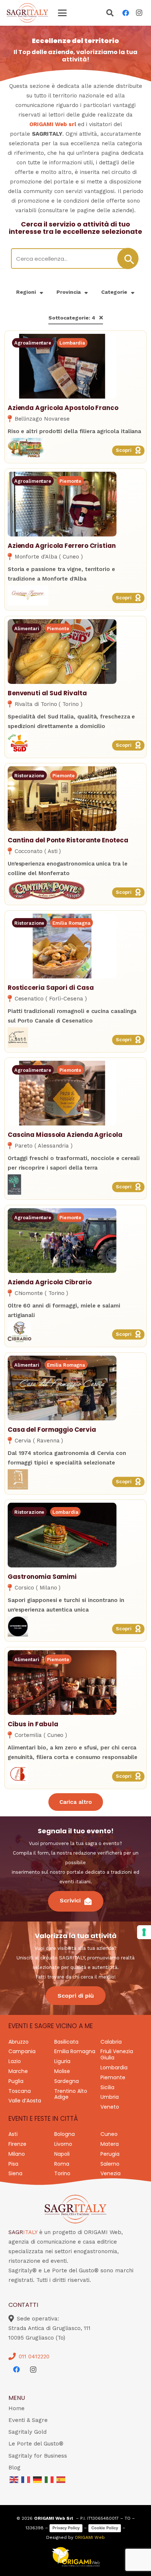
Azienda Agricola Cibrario (50, 1282)
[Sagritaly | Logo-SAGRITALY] (27, 13)
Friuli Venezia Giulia (117, 2054)
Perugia (110, 2154)
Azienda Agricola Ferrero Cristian (62, 546)
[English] (14, 2479)
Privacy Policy (66, 2528)
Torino (62, 2173)
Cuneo (109, 2134)
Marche (18, 2071)
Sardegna (67, 2081)
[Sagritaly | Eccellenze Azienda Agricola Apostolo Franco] (62, 366)
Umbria (110, 2097)
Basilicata (66, 2042)
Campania (22, 2051)
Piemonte (113, 2077)
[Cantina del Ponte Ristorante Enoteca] (75, 890)
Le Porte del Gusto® (36, 2444)
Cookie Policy (105, 2528)
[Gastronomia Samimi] (75, 1626)
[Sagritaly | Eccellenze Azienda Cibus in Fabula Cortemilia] (62, 1683)
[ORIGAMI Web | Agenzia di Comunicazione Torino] (76, 2557)
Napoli (62, 2154)
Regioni (26, 292)
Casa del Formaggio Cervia (52, 1429)
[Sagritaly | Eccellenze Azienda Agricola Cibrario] (62, 1241)
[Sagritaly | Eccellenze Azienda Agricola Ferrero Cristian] (62, 504)
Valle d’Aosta (25, 2101)
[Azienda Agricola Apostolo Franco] (75, 448)
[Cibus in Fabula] (75, 1774)
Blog (14, 2468)
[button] (62, 13)
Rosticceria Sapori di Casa (51, 987)
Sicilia (107, 2087)
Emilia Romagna (75, 2051)
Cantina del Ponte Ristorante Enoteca (68, 840)
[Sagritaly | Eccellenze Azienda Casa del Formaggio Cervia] (62, 1388)
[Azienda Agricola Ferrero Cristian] (75, 595)
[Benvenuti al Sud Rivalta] (75, 743)
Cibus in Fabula (33, 1724)
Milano (17, 2154)
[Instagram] (139, 13)
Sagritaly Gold (27, 2432)
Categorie (114, 292)
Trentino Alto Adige (71, 2094)
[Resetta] (101, 318)
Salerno (110, 2164)
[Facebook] (126, 13)
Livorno (63, 2144)
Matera (110, 2144)
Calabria (111, 2042)
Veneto (110, 2107)
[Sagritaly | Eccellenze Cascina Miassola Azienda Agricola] (62, 1093)
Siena (15, 2173)
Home (16, 2408)
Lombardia (114, 2067)
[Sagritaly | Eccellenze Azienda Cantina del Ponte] (62, 799)
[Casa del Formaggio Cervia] (75, 1479)
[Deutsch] (38, 2479)
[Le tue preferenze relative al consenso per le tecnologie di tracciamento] (144, 1932)
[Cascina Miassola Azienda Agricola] (75, 1184)
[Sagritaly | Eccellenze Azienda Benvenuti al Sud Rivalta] (62, 651)
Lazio (15, 2061)
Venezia (111, 2173)
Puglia (16, 2081)
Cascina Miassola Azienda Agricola (65, 1135)
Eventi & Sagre (28, 2420)
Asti (13, 2134)
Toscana (20, 2091)
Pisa (13, 2164)
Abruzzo (19, 2042)
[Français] (26, 2479)
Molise (62, 2071)
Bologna (65, 2134)
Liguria (62, 2061)
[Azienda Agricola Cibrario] (75, 1332)
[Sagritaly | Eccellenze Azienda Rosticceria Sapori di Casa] (62, 946)
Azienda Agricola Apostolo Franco (63, 408)
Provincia (69, 292)
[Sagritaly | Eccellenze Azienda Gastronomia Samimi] (62, 1535)
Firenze (17, 2144)
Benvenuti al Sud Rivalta (47, 693)
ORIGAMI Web (90, 2537)
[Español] (61, 2479)
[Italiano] (49, 2479)
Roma (62, 2164)
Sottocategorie (72, 318)
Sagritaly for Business (38, 2456)
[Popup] (110, 14)
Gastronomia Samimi (42, 1577)
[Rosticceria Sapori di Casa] (75, 1037)
